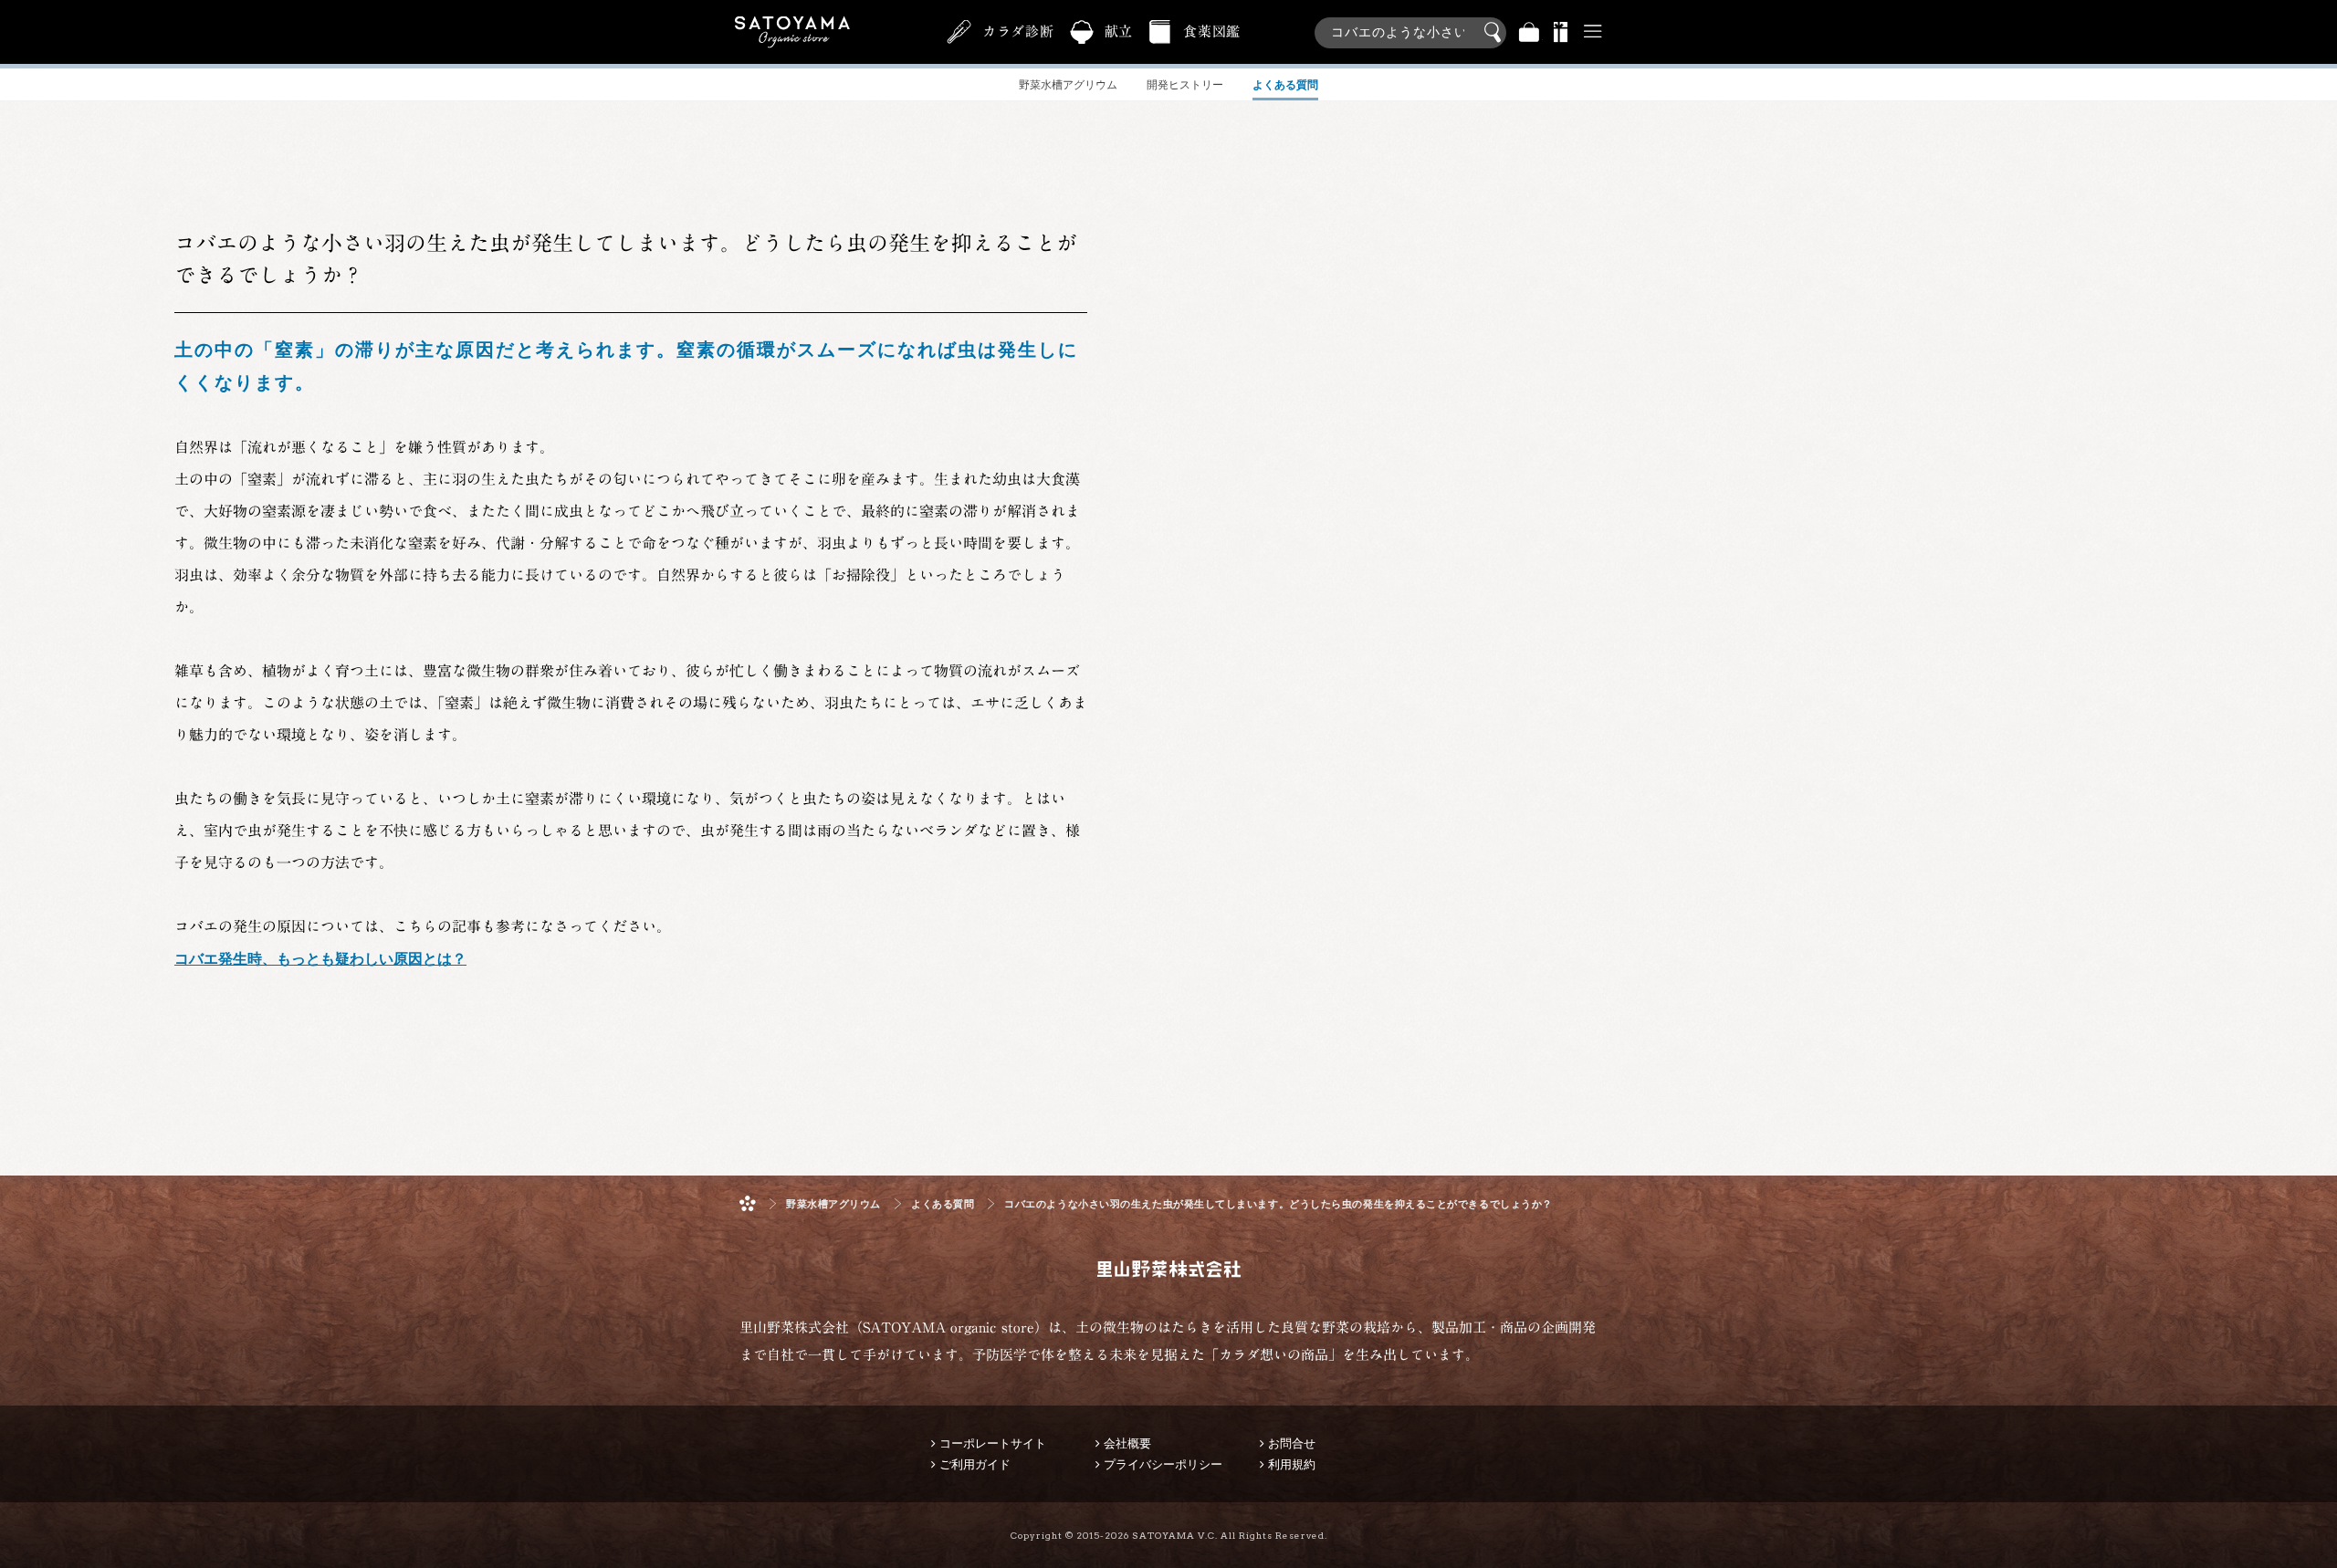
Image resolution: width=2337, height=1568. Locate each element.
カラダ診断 (1018, 31)
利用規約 (1292, 1464)
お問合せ (1292, 1443)
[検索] (1410, 23)
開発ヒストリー (1185, 85)
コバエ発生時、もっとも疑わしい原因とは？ (320, 959)
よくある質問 (943, 1204)
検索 (1495, 33)
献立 (1119, 31)
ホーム (748, 1203)
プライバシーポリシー (1163, 1464)
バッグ (1529, 32)
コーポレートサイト (993, 1443)
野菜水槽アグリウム (833, 1204)
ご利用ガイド (975, 1464)
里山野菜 (792, 32)
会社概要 (1127, 1443)
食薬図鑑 (1212, 31)
